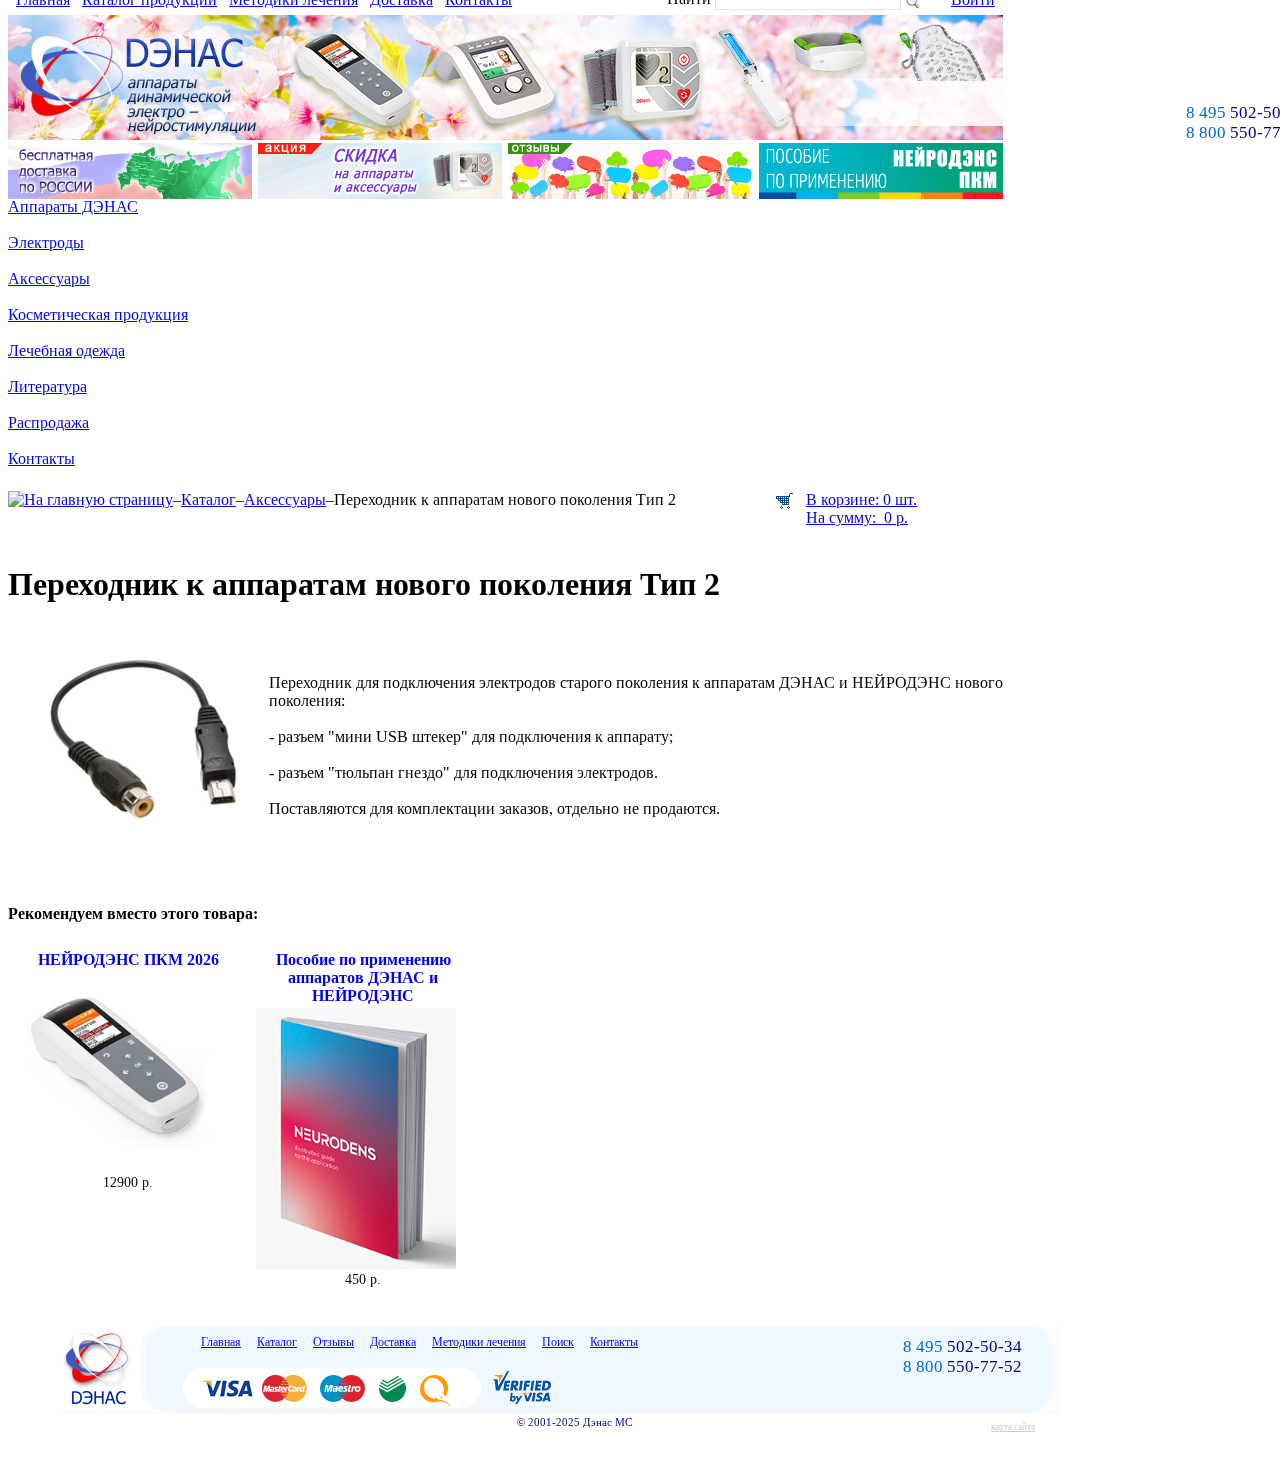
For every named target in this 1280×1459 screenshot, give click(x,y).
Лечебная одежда (66, 350)
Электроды (46, 242)
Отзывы (333, 1342)
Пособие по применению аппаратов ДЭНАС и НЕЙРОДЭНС (363, 977)
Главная (221, 1342)
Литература (47, 386)
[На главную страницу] (90, 499)
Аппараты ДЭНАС (73, 206)
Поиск (558, 1342)
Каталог (208, 499)
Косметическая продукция (98, 314)
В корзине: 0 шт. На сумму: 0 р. (861, 508)
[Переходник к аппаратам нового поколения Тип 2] (138, 840)
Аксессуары (49, 278)
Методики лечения (479, 1342)
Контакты (41, 458)
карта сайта (1013, 1427)
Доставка (393, 1342)
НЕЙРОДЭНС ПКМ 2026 (128, 959)
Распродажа (48, 422)
